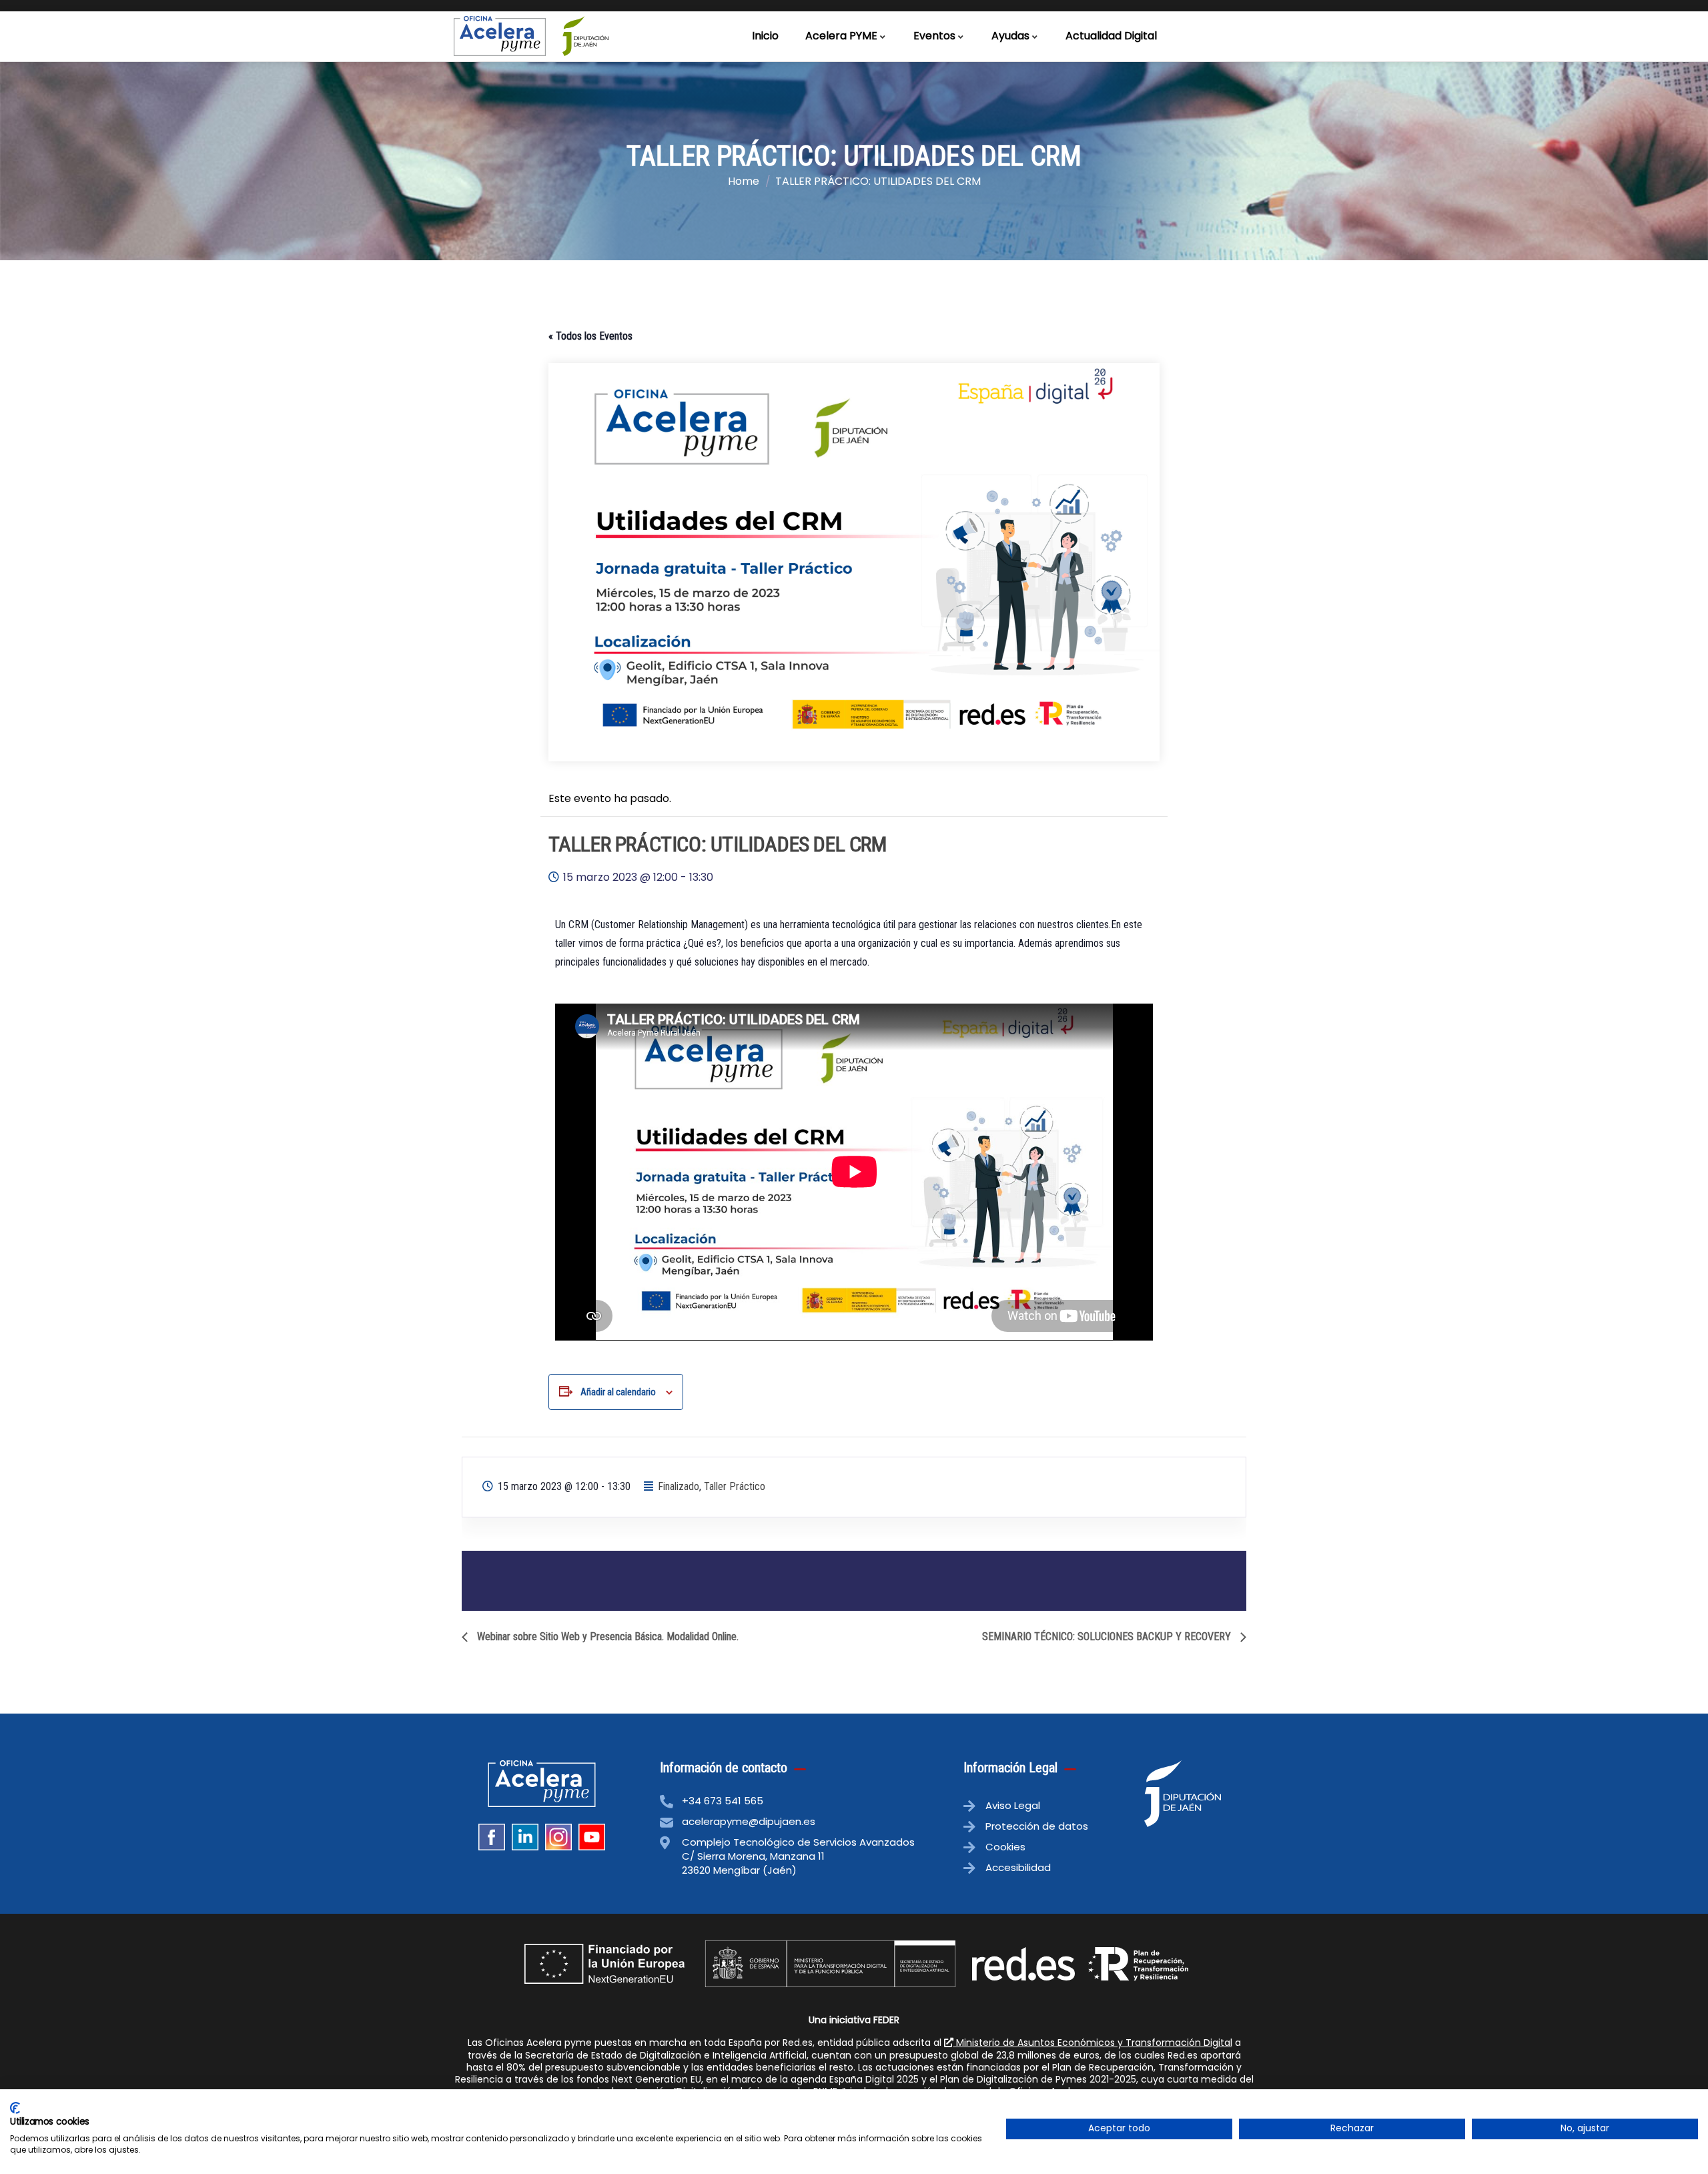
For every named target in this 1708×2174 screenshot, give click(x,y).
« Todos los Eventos (590, 336)
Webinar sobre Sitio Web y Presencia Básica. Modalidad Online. (606, 1637)
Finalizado (679, 1486)
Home (744, 181)
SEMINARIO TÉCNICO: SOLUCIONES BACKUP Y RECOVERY (1108, 1637)
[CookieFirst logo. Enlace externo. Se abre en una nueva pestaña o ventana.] (15, 2108)
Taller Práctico (735, 1486)
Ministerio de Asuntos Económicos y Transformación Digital (1093, 2043)
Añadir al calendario (618, 1392)
